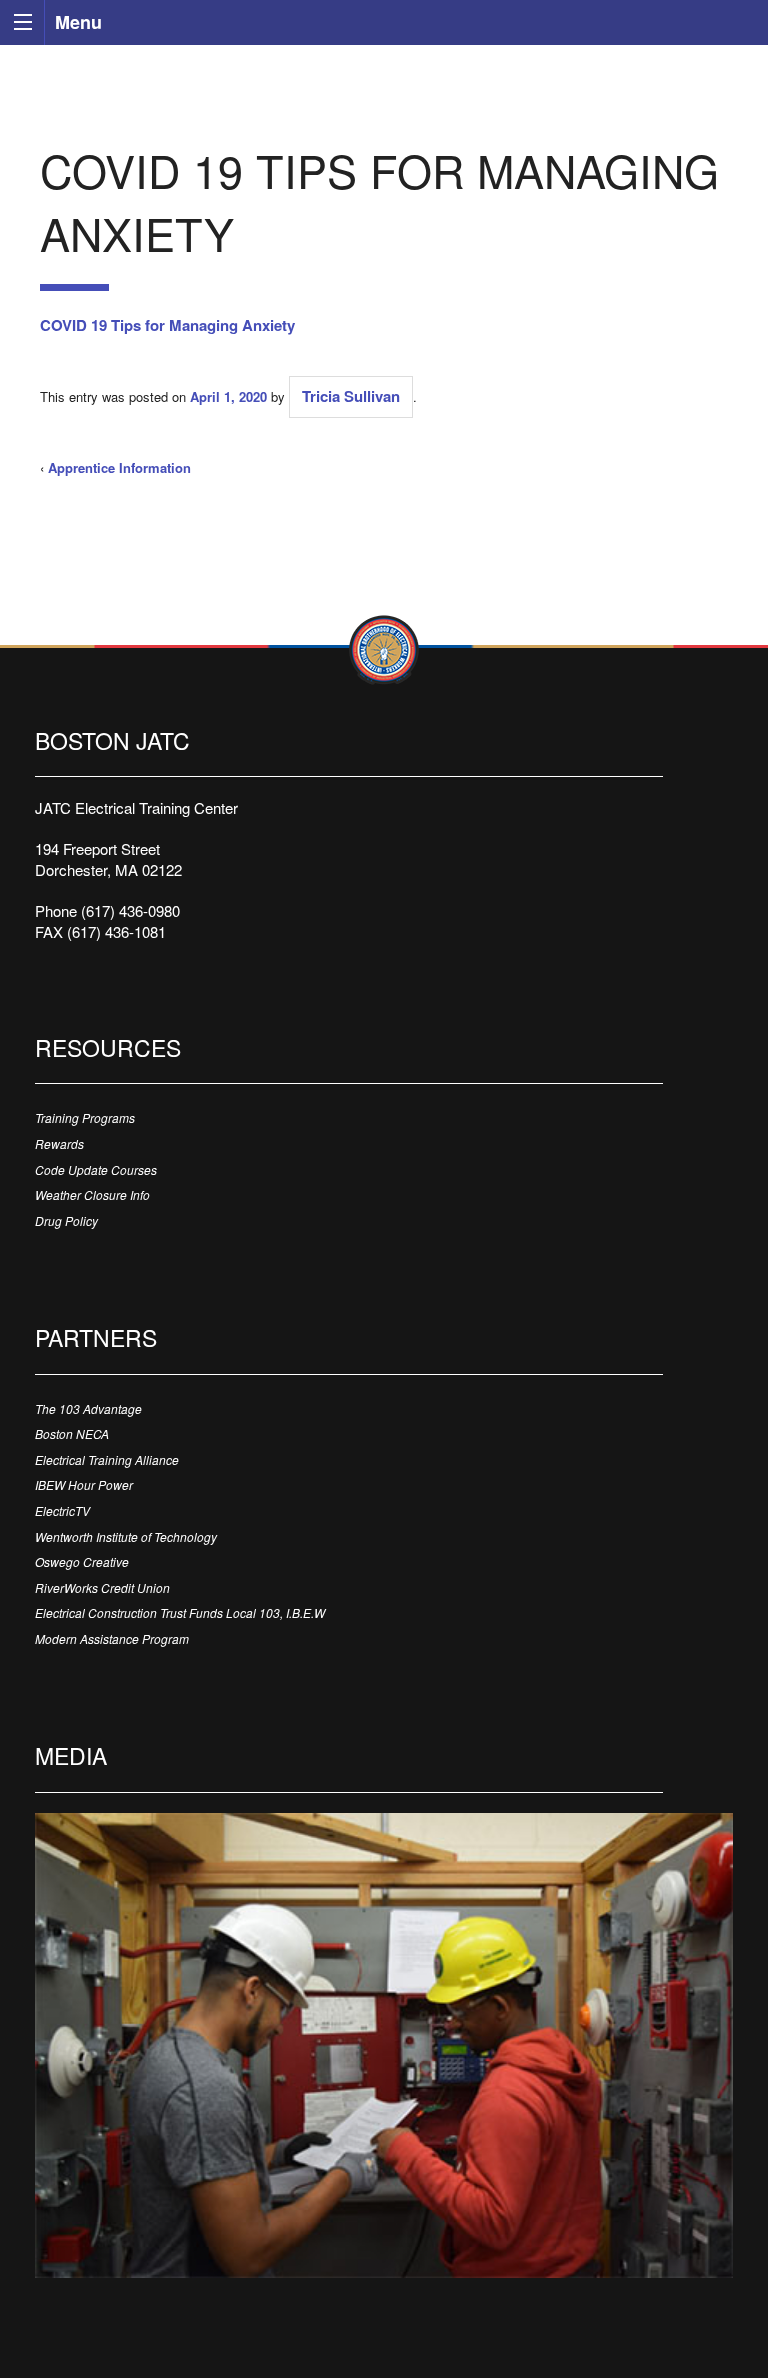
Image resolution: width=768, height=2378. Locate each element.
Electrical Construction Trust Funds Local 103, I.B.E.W (180, 1612)
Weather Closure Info (92, 1194)
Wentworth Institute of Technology (126, 1536)
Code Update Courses (96, 1169)
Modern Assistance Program (112, 1638)
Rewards (59, 1143)
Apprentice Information (119, 467)
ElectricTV (62, 1510)
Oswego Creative (82, 1561)
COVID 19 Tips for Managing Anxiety (167, 325)
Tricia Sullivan (351, 396)
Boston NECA (72, 1433)
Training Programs (85, 1117)
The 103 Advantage (88, 1408)
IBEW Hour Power (84, 1484)
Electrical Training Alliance (107, 1459)
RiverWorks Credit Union (102, 1587)
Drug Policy (66, 1220)
